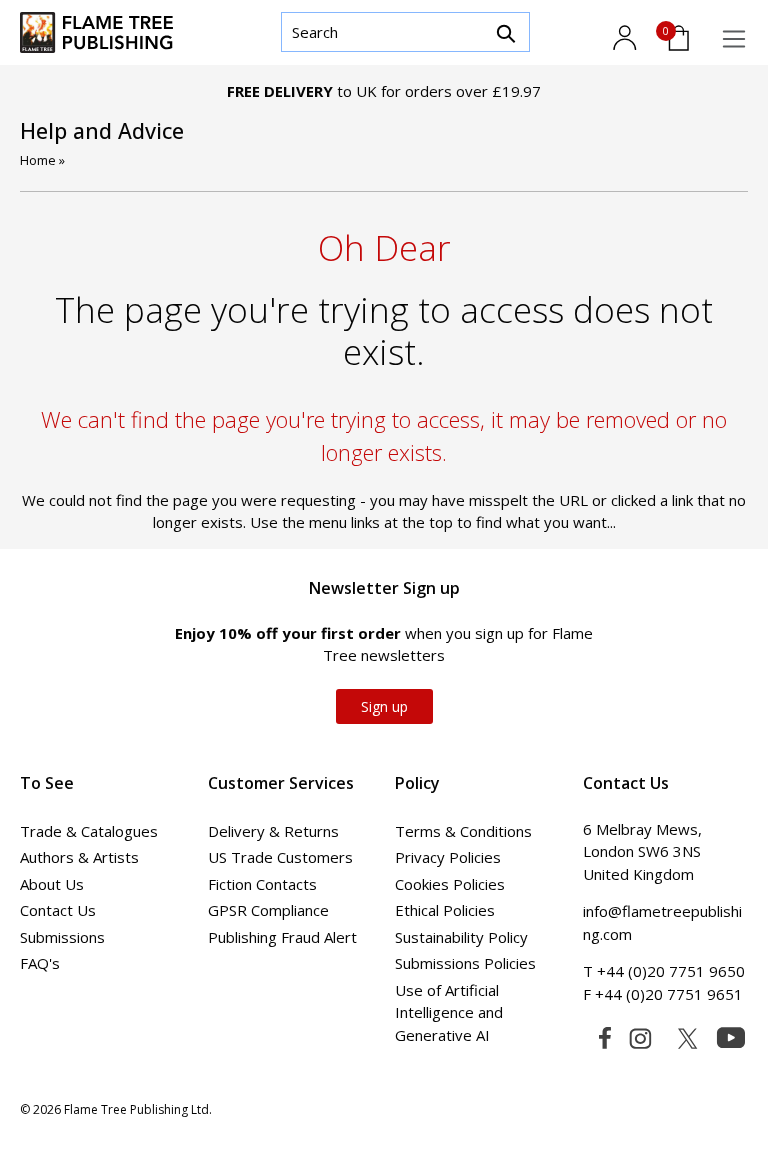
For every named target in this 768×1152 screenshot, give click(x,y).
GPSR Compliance (268, 910)
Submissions (62, 937)
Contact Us (58, 910)
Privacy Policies (448, 857)
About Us (52, 884)
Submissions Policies (465, 963)
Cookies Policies (450, 884)
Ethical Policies (445, 910)
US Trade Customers (280, 857)
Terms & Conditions (463, 831)
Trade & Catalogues (89, 831)
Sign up (384, 706)
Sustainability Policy (461, 937)
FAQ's (40, 963)
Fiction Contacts (262, 884)
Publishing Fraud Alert (282, 937)
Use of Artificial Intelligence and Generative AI (449, 1012)
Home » (42, 160)
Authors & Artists (79, 857)
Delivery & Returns (273, 831)
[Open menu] (734, 39)
